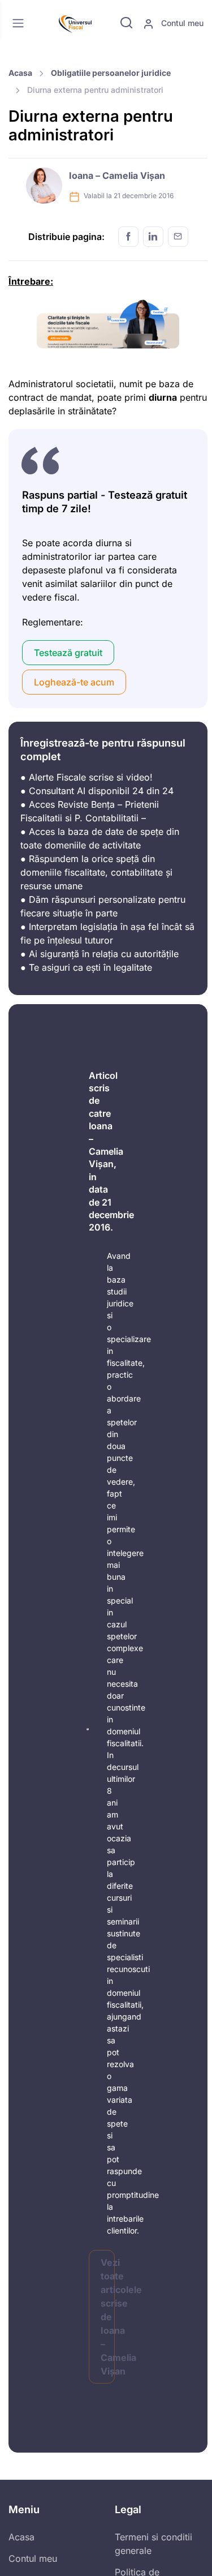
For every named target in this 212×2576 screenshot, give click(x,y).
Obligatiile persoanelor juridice (111, 73)
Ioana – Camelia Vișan (117, 175)
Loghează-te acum (74, 682)
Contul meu (181, 23)
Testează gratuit (68, 653)
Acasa (20, 73)
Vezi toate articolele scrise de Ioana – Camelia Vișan (108, 2317)
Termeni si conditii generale (153, 2544)
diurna (163, 397)
